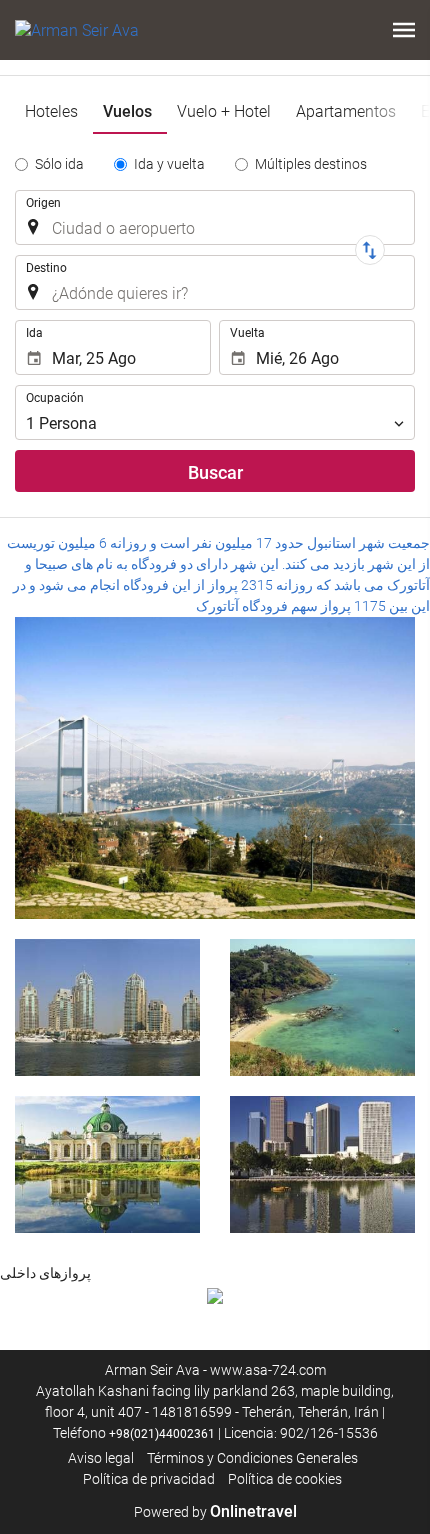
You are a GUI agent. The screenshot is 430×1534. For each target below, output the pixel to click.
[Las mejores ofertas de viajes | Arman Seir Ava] (77, 30)
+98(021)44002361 (162, 1434)
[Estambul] (215, 768)
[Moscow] (107, 1164)
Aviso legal (101, 1458)
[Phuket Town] (322, 1007)
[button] (404, 30)
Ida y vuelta (169, 164)
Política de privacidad (149, 1479)
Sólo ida (59, 164)
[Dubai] (107, 1007)
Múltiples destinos (311, 164)
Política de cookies (285, 1479)
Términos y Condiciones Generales (252, 1458)
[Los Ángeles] (322, 1164)
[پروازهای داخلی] (215, 1294)
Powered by (215, 1512)
